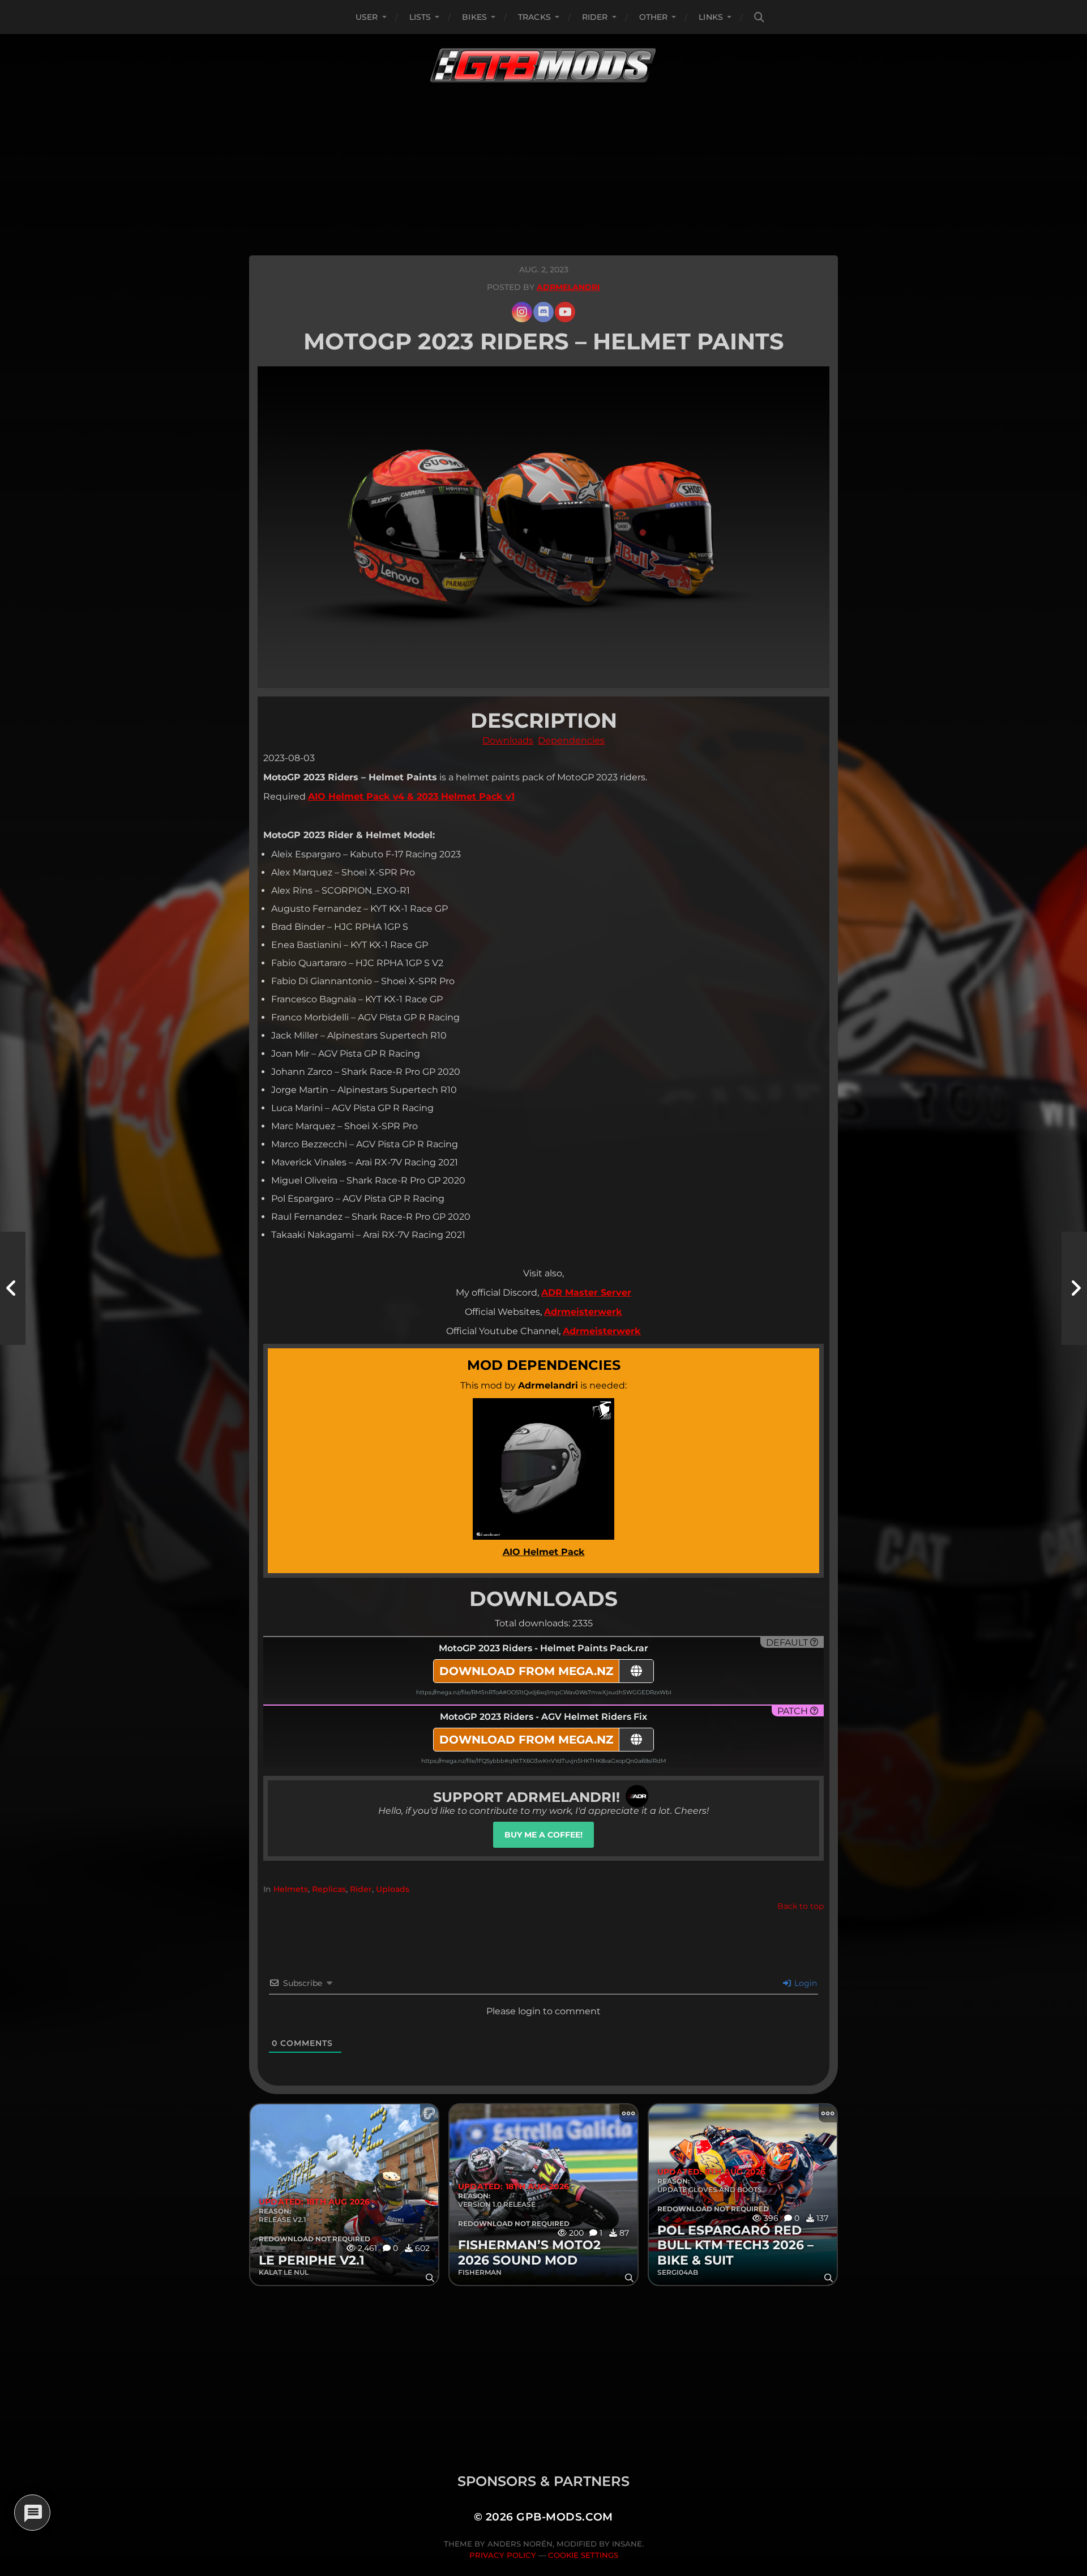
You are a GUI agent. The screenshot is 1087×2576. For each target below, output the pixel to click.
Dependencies (571, 740)
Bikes (474, 17)
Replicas (329, 1889)
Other (654, 17)
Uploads (393, 1889)
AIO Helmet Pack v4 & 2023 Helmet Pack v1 (411, 796)
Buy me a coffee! (543, 1835)
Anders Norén (520, 2544)
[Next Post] (1074, 1288)
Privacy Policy (503, 2555)
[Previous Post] (13, 1288)
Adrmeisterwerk (583, 1312)
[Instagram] (522, 312)
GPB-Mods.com (565, 2517)
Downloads (508, 740)
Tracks (534, 17)
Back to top (801, 1906)
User (367, 17)
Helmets (291, 1889)
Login (804, 1983)
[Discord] (543, 312)
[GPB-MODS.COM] (543, 65)
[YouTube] (565, 312)
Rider (595, 17)
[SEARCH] (759, 17)
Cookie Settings (583, 2555)
